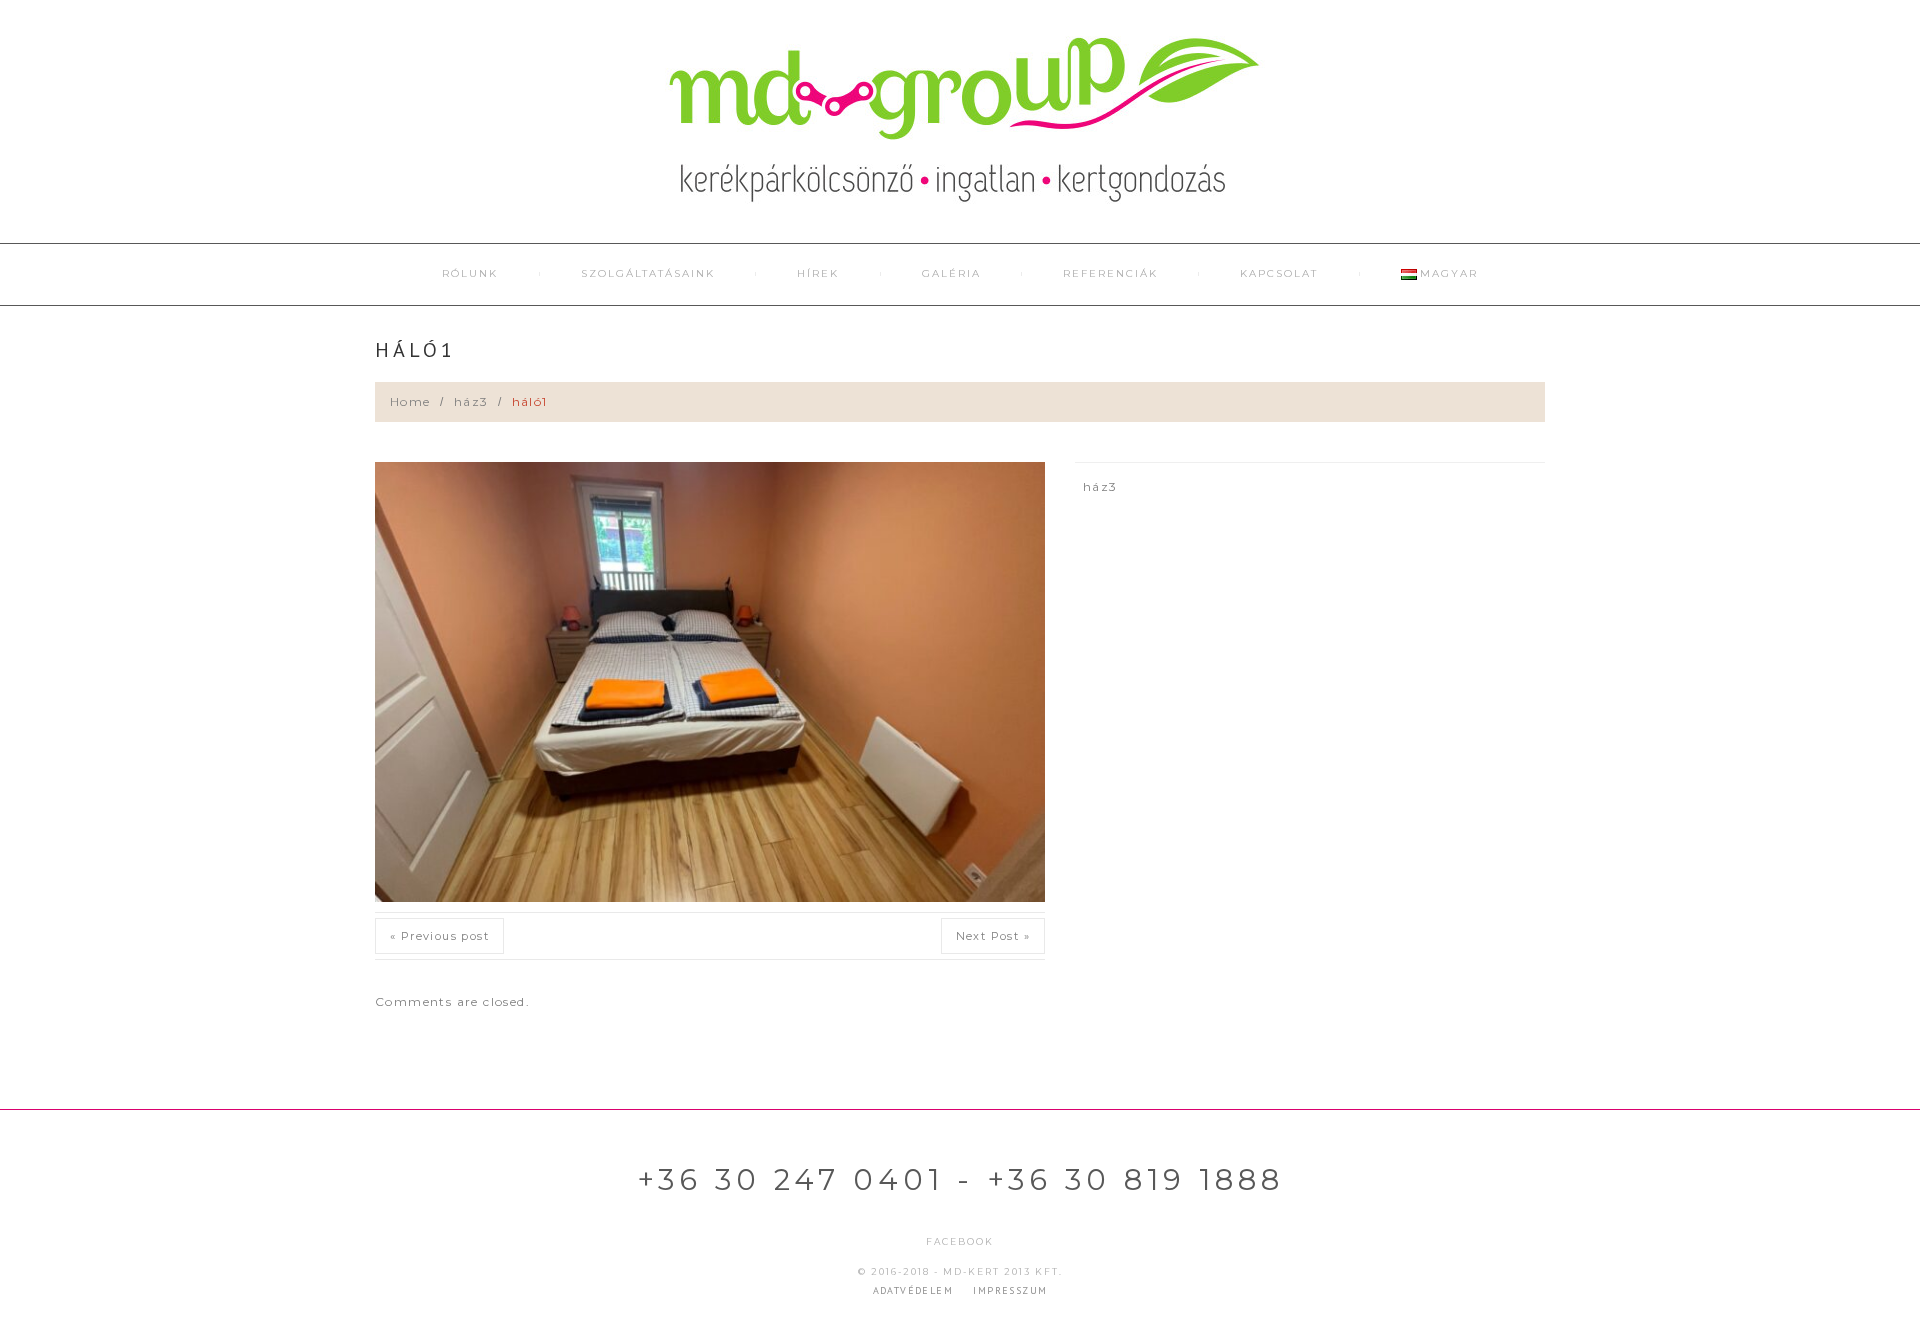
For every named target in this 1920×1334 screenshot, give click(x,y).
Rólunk (470, 273)
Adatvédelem (913, 1290)
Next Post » (993, 936)
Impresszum (1010, 1290)
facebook (960, 1241)
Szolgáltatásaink (648, 273)
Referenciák (1110, 273)
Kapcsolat (1279, 273)
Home (410, 401)
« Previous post (439, 936)
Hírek (818, 273)
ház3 (471, 401)
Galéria (951, 273)
